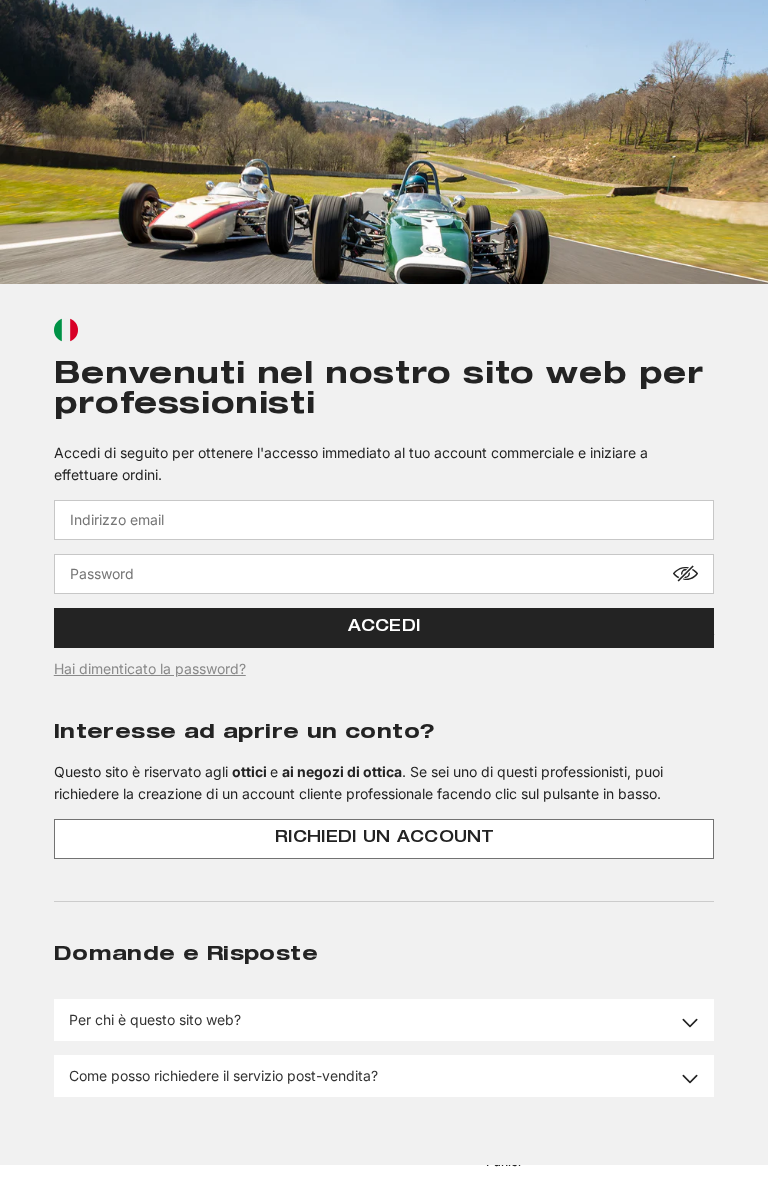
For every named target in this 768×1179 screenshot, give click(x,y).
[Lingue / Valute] (66, 330)
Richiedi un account (384, 839)
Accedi (384, 628)
